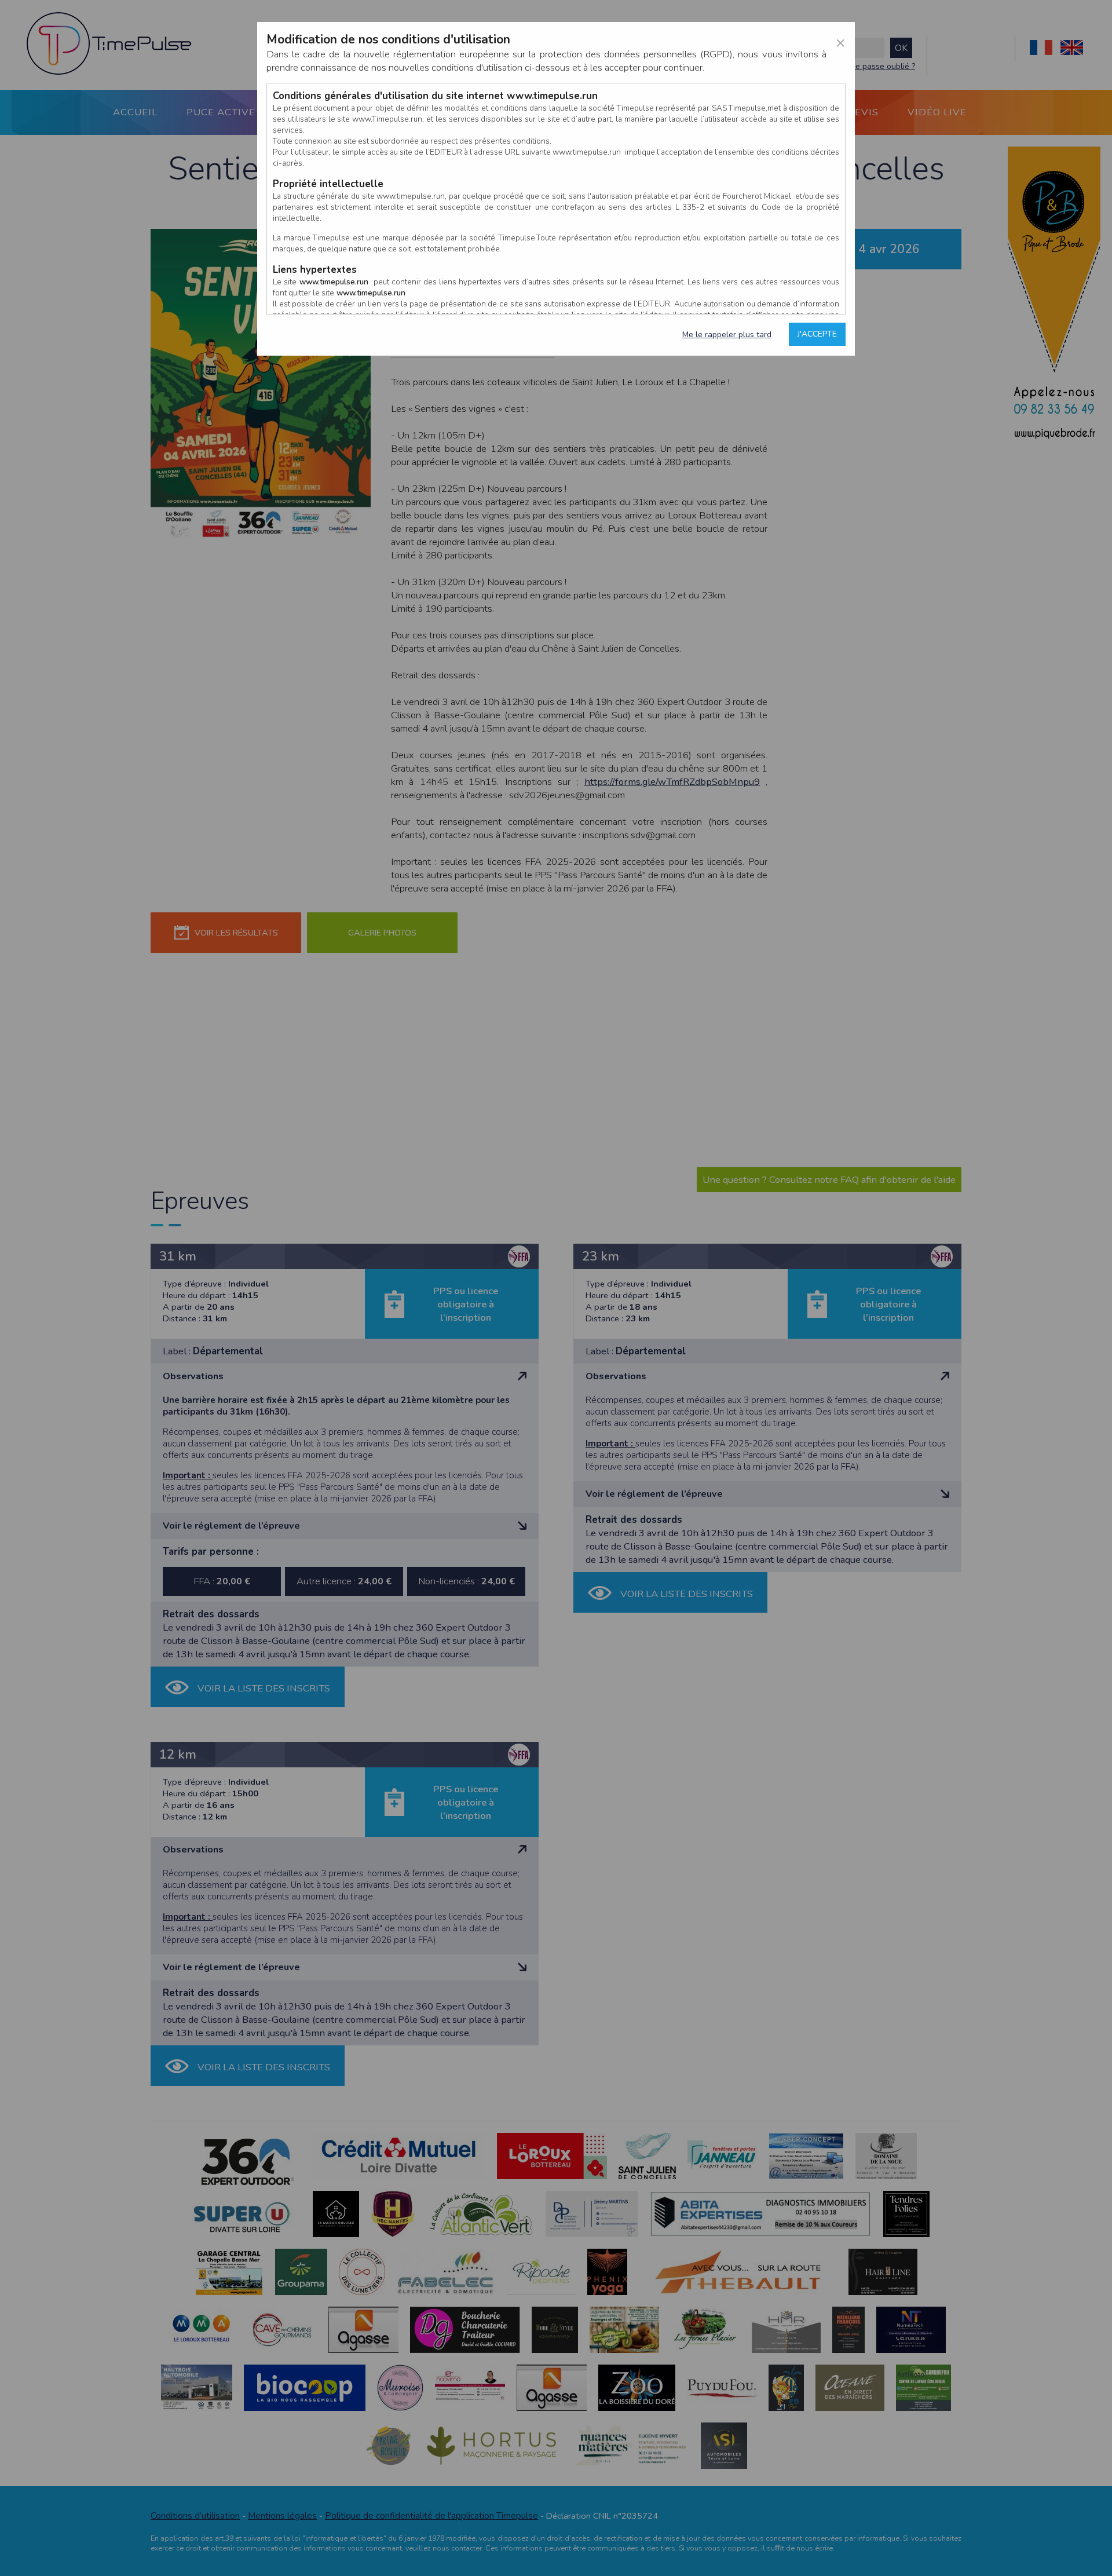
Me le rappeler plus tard (727, 335)
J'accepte (817, 334)
